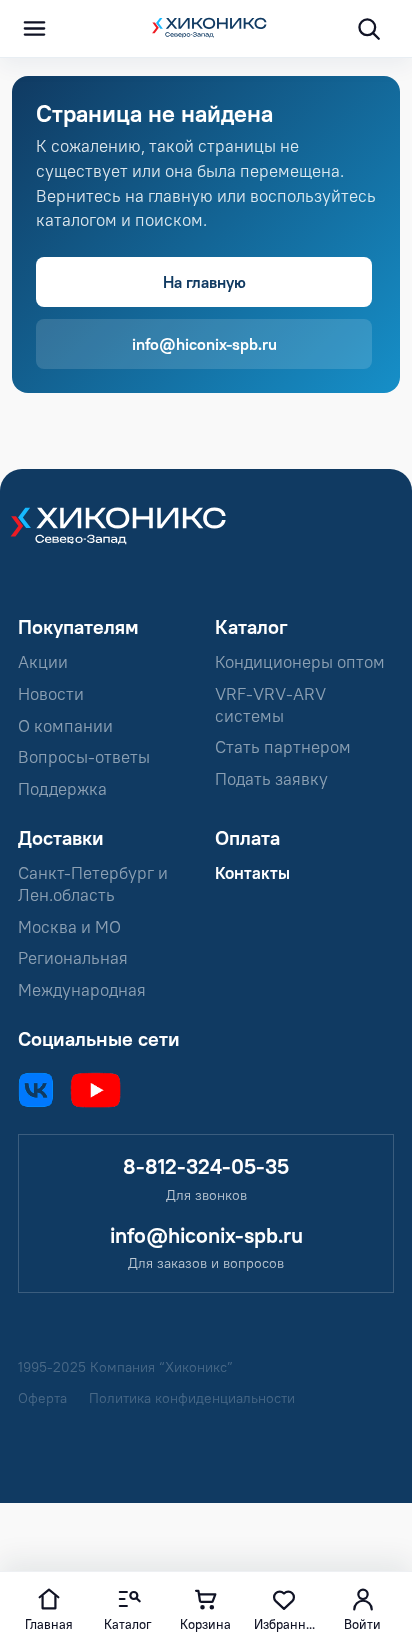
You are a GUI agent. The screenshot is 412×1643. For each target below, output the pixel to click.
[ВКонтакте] (36, 1090)
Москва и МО (69, 927)
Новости (51, 694)
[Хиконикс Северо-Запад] (128, 536)
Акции (43, 662)
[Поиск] (368, 29)
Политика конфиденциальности (192, 1398)
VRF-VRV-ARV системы (270, 705)
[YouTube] (95, 1090)
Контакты (252, 873)
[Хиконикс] (206, 29)
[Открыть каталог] (34, 29)
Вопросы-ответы (84, 757)
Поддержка (62, 789)
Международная (82, 990)
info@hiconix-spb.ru (204, 344)
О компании (65, 726)
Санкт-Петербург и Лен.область (93, 884)
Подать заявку (271, 779)
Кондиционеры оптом (300, 662)
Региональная (73, 958)
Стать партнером (283, 747)
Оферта (42, 1398)
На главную (204, 282)
